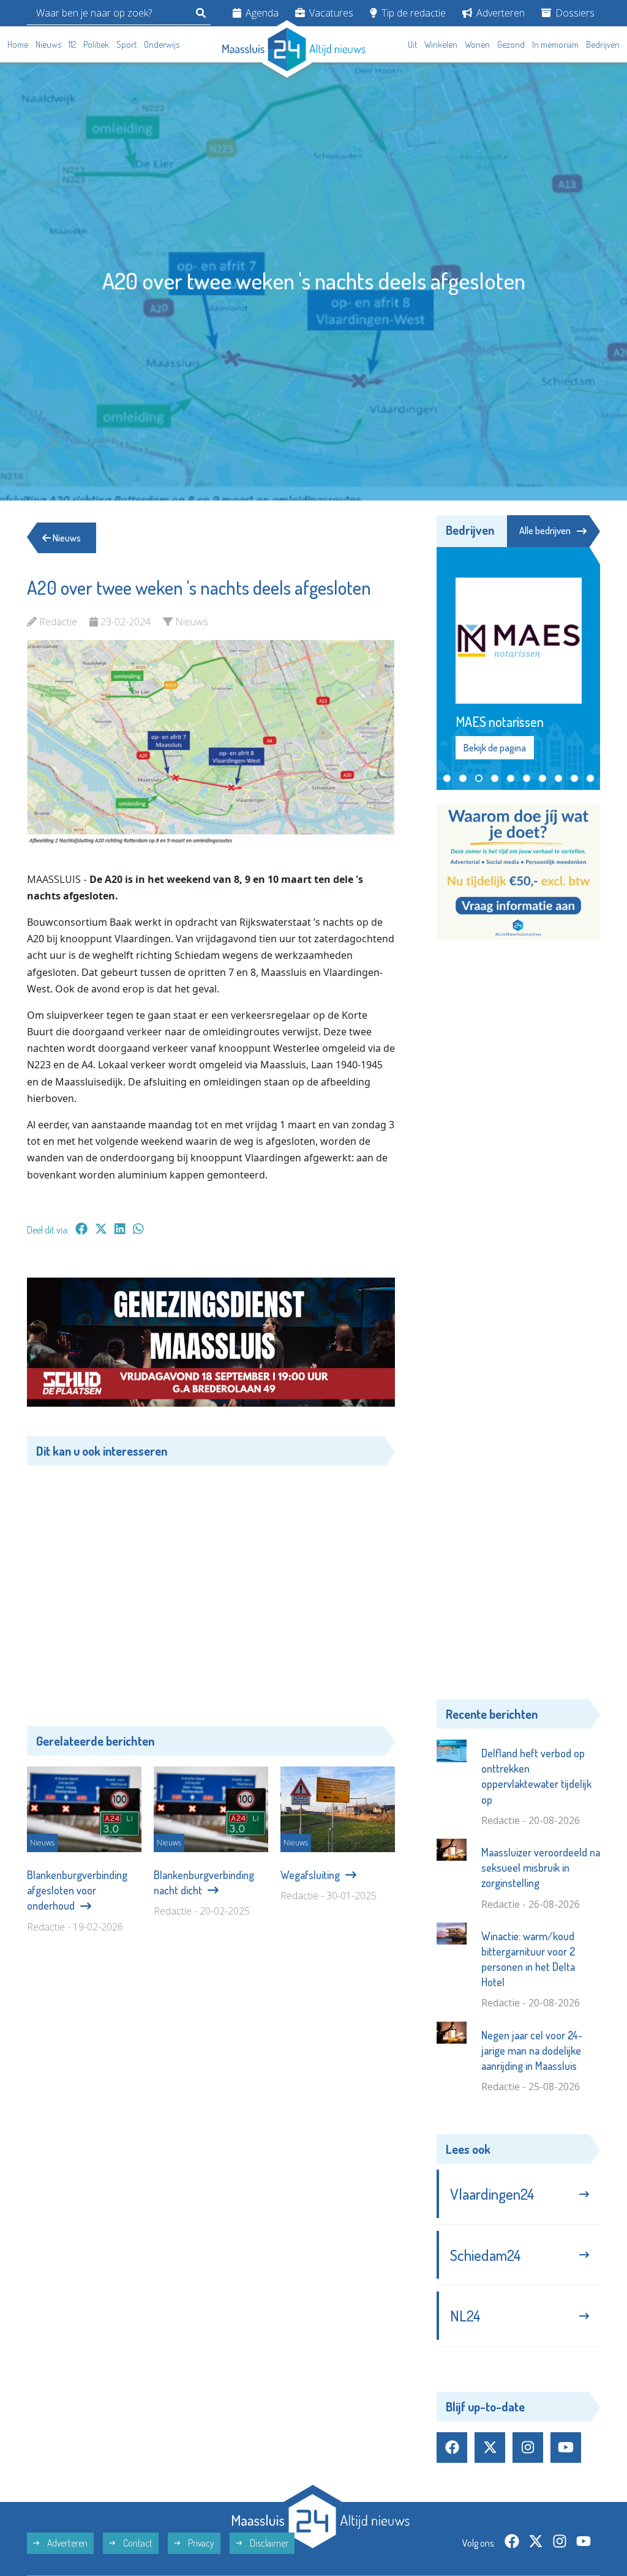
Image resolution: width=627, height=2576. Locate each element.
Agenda (261, 13)
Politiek (96, 44)
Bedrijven (603, 44)
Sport (126, 44)
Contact (137, 2543)
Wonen (477, 44)
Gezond (511, 44)
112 (72, 44)
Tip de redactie (412, 13)
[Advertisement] (211, 1587)
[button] (447, 778)
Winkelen (441, 44)
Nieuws (48, 44)
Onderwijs (162, 44)
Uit (412, 44)
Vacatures (330, 13)
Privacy (200, 2543)
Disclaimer (268, 2543)
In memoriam (555, 44)
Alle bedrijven (545, 530)
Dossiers (574, 13)
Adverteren (499, 13)
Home (18, 44)
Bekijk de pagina (494, 748)
